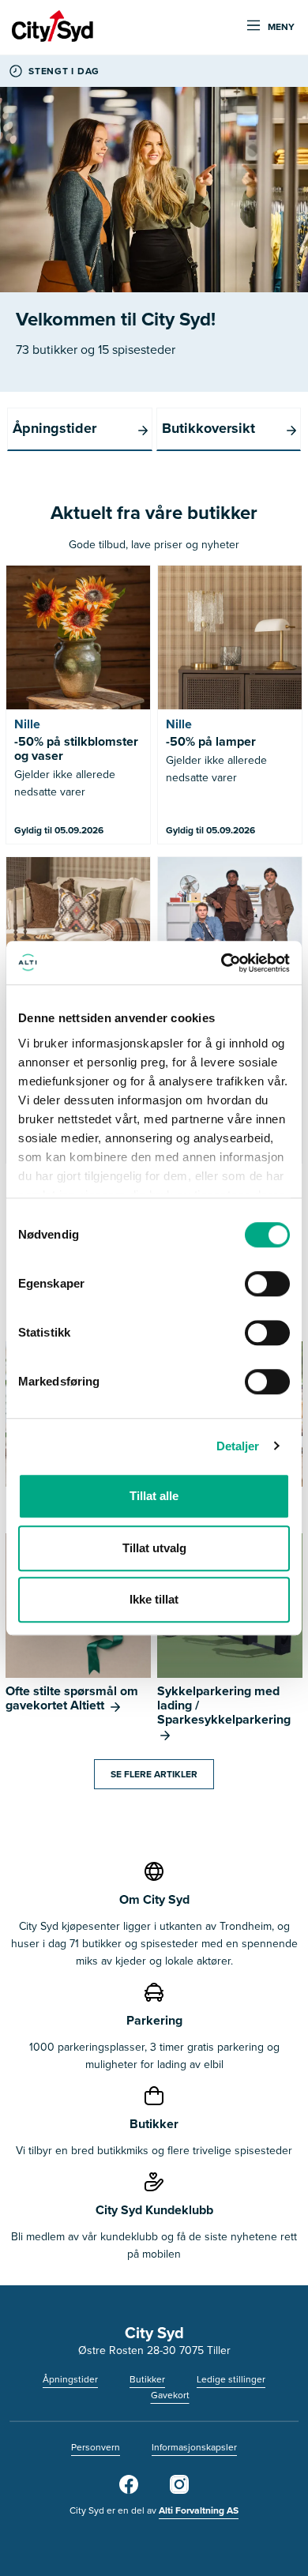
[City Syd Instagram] (179, 2491)
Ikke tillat (154, 1599)
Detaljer (238, 1446)
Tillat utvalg (154, 1548)
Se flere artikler (154, 1774)
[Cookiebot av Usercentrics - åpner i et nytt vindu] (222, 963)
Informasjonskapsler (194, 2447)
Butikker (147, 2379)
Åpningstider (70, 2379)
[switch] (267, 1284)
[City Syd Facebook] (129, 2491)
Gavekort (170, 2395)
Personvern (96, 2447)
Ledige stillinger (231, 2379)
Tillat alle (154, 1496)
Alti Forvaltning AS (199, 2510)
